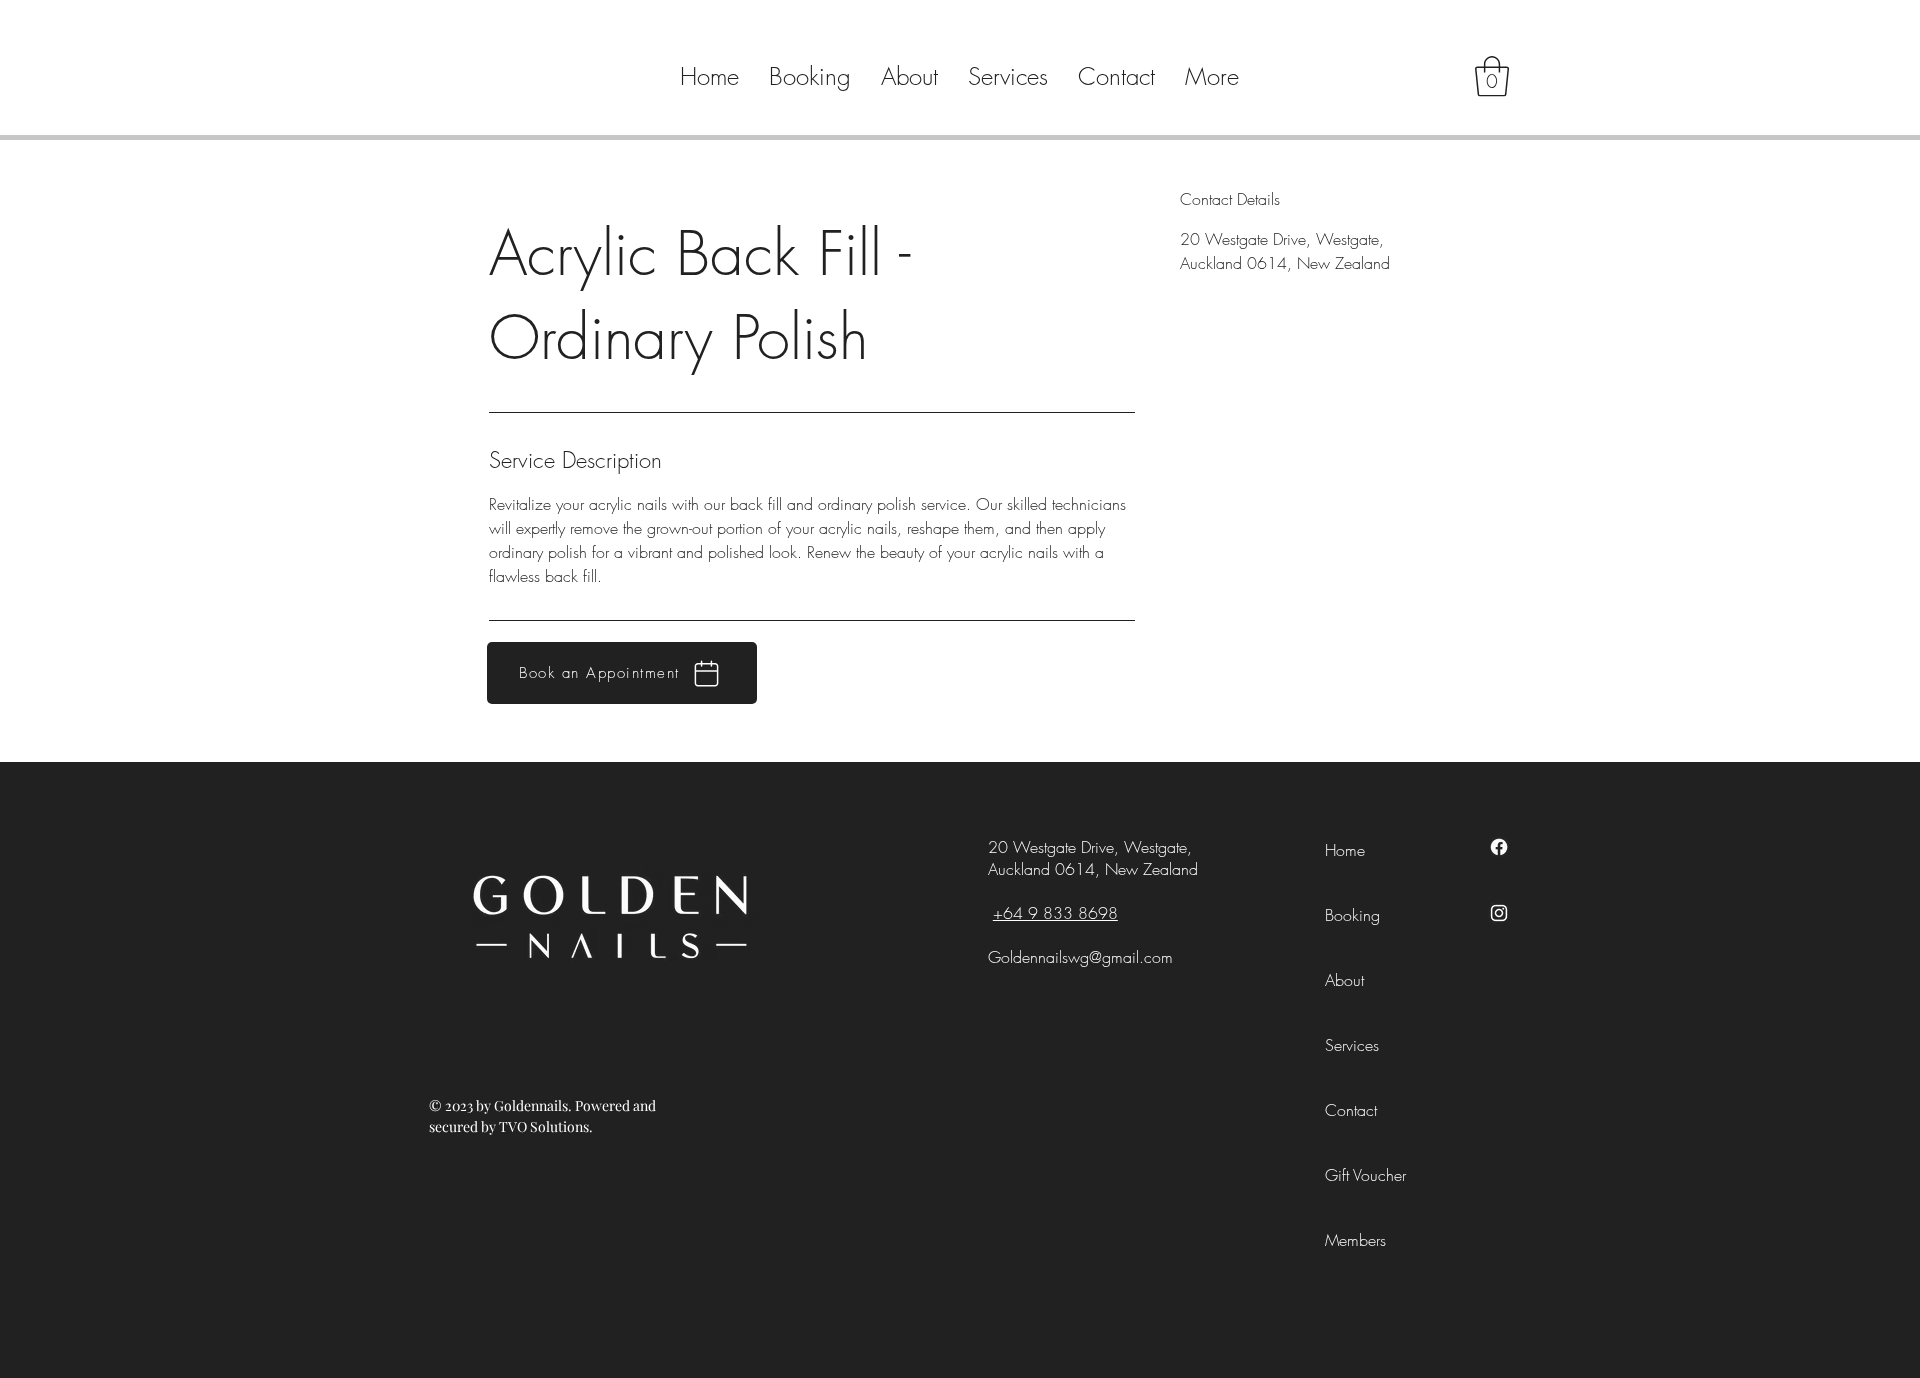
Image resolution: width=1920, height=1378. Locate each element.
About (1344, 980)
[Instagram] (1499, 913)
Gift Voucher (1365, 1175)
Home (1345, 850)
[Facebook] (1499, 847)
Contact (1351, 1110)
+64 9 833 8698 (1055, 913)
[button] (1492, 76)
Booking (1352, 915)
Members (1355, 1240)
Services (1352, 1045)
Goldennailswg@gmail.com (1080, 957)
